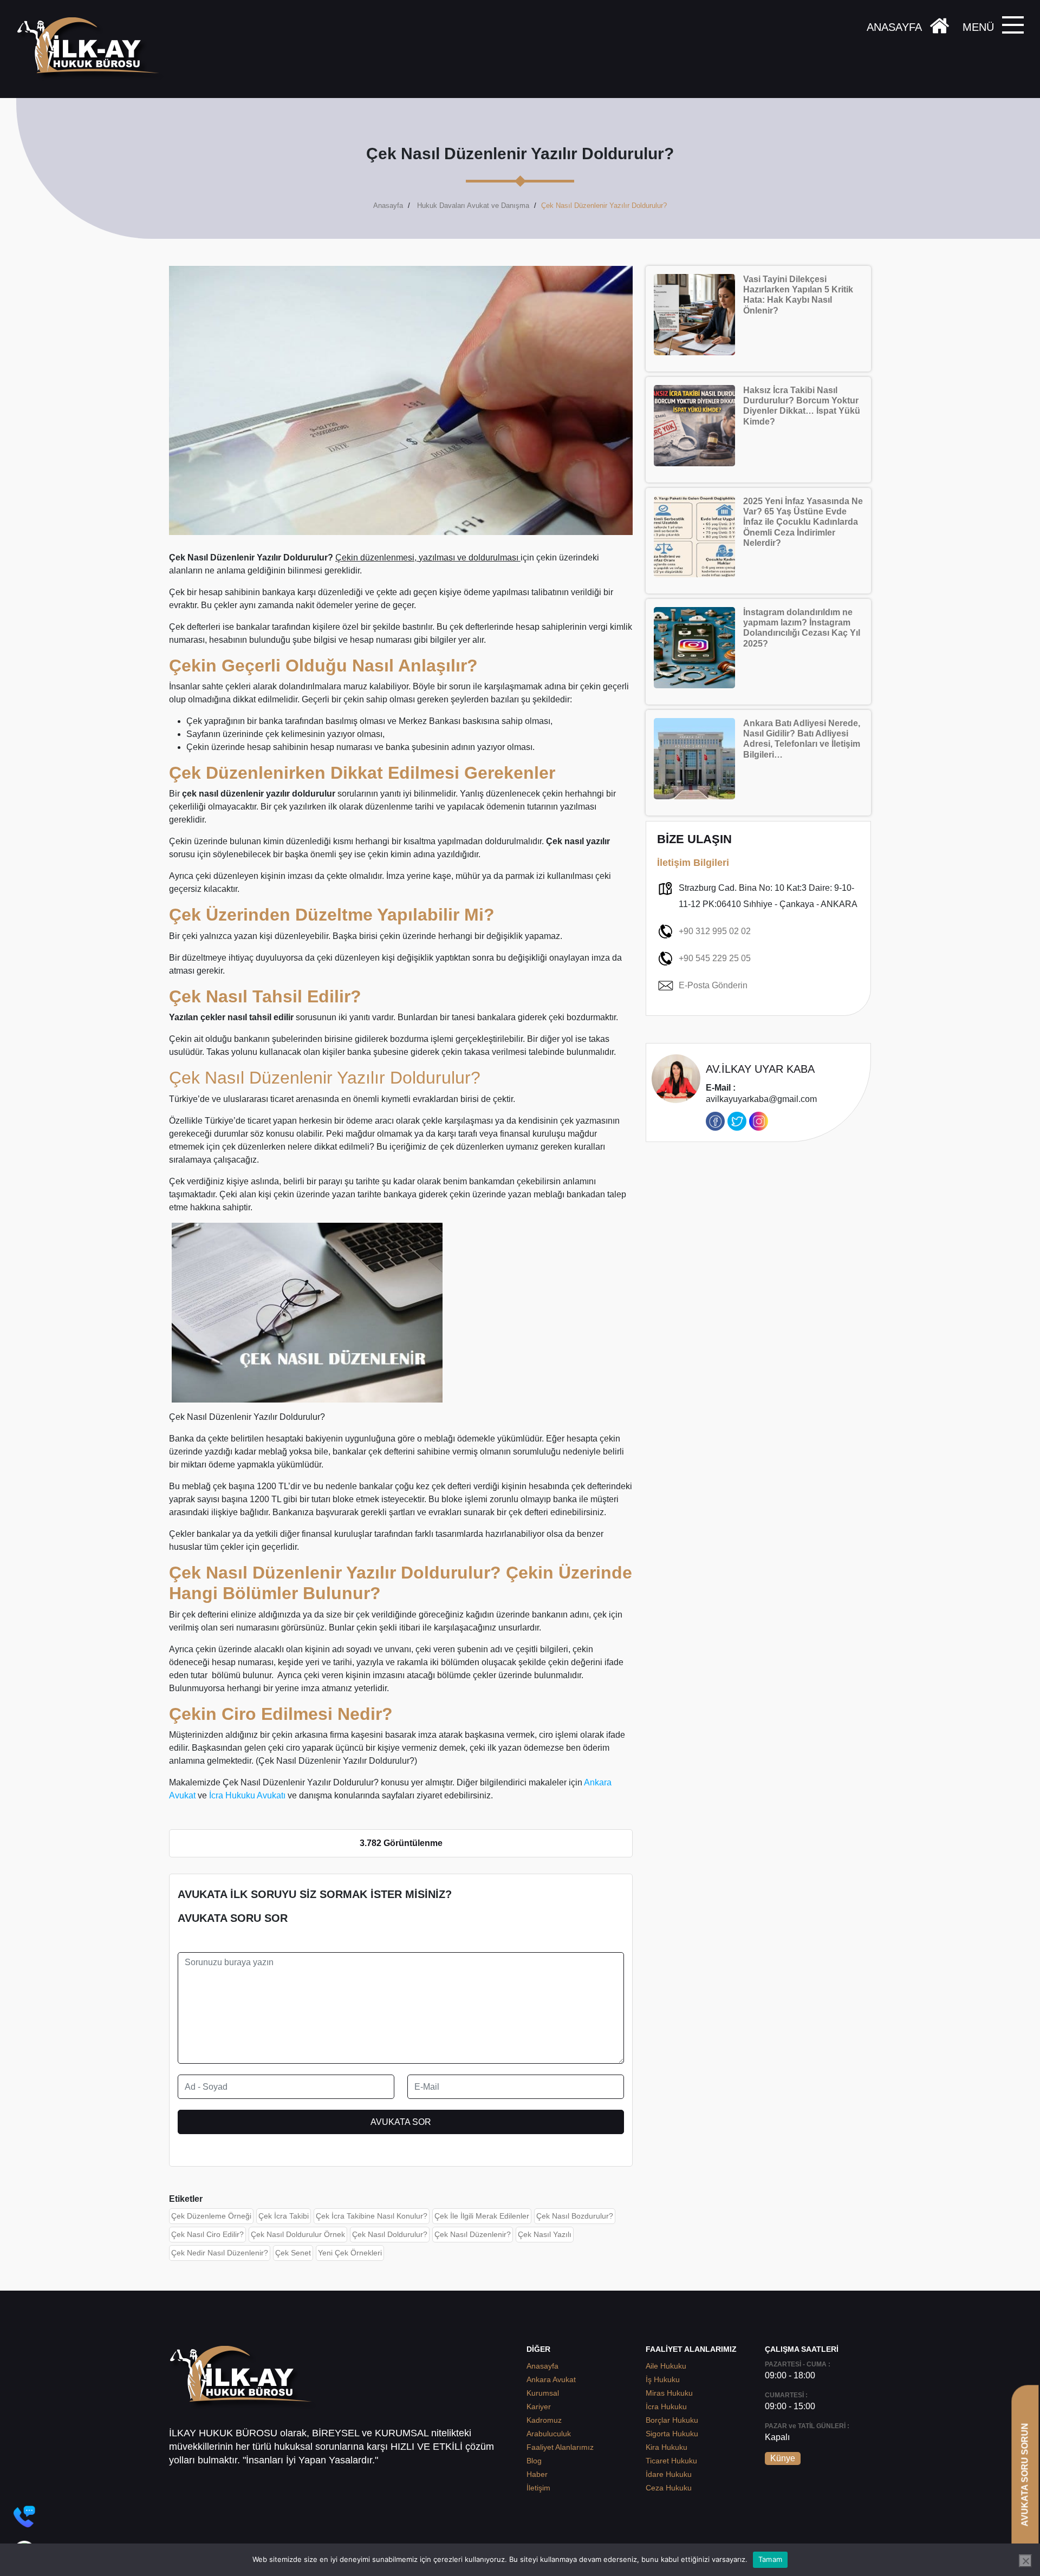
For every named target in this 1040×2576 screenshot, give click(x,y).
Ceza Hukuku (669, 2488)
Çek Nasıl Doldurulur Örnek (298, 2234)
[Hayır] (1025, 2561)
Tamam (770, 2559)
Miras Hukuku (669, 2393)
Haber (537, 2474)
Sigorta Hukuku (672, 2434)
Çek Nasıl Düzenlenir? (473, 2234)
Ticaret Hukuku (671, 2461)
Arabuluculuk (549, 2434)
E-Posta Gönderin (713, 985)
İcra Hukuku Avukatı (247, 1795)
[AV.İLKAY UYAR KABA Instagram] (759, 1121)
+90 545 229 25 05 (715, 958)
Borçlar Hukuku (672, 2420)
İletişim (538, 2488)
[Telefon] (24, 2516)
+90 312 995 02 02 (715, 931)
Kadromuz (544, 2420)
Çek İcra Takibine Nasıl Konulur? (372, 2216)
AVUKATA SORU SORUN (1025, 2474)
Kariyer (539, 2407)
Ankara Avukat (551, 2379)
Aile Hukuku (666, 2366)
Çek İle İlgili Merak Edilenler (482, 2216)
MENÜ (978, 27)
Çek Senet (293, 2253)
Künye (783, 2458)
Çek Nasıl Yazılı (545, 2234)
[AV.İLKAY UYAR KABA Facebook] (715, 1121)
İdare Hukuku (669, 2474)
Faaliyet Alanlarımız (560, 2447)
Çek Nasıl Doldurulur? (390, 2234)
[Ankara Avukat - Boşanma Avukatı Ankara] (92, 49)
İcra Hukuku (666, 2407)
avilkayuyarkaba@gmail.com (761, 1094)
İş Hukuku (663, 2379)
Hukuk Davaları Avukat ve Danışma (473, 206)
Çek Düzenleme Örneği (211, 2216)
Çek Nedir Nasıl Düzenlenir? (220, 2253)
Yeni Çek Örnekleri (350, 2253)
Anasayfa (388, 206)
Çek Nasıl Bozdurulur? (575, 2216)
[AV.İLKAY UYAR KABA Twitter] (737, 1121)
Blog (534, 2461)
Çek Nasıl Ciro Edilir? (207, 2234)
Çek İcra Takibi (284, 2216)
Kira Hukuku (667, 2447)
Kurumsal (543, 2393)
